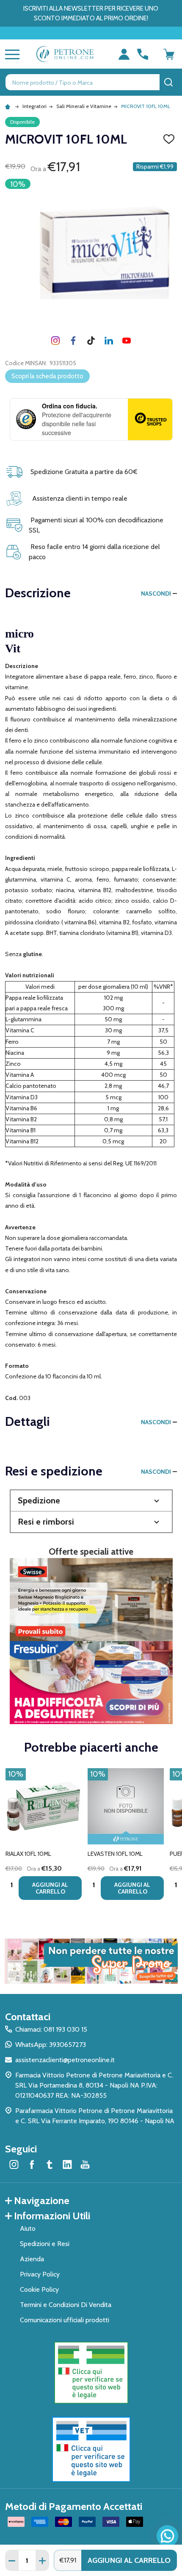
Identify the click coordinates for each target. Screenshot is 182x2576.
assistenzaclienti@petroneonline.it (65, 2060)
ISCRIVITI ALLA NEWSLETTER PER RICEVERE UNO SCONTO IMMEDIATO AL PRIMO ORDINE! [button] (91, 13)
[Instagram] (55, 341)
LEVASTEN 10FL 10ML (115, 1854)
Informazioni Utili (52, 2216)
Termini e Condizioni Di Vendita (66, 2305)
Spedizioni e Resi (45, 2244)
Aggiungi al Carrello (129, 2560)
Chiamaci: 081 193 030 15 (51, 2029)
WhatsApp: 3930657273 (51, 2045)
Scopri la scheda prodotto (47, 376)
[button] (91, 1501)
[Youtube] (127, 341)
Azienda (32, 2259)
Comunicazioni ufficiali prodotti (65, 2320)
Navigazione (42, 2200)
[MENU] (11, 54)
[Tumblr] (91, 341)
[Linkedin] (109, 341)
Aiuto (28, 2228)
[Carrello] (169, 54)
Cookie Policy (39, 2289)
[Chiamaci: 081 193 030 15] (143, 54)
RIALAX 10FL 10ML (28, 1854)
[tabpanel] (44, 1837)
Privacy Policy (40, 2274)
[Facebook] (73, 341)
